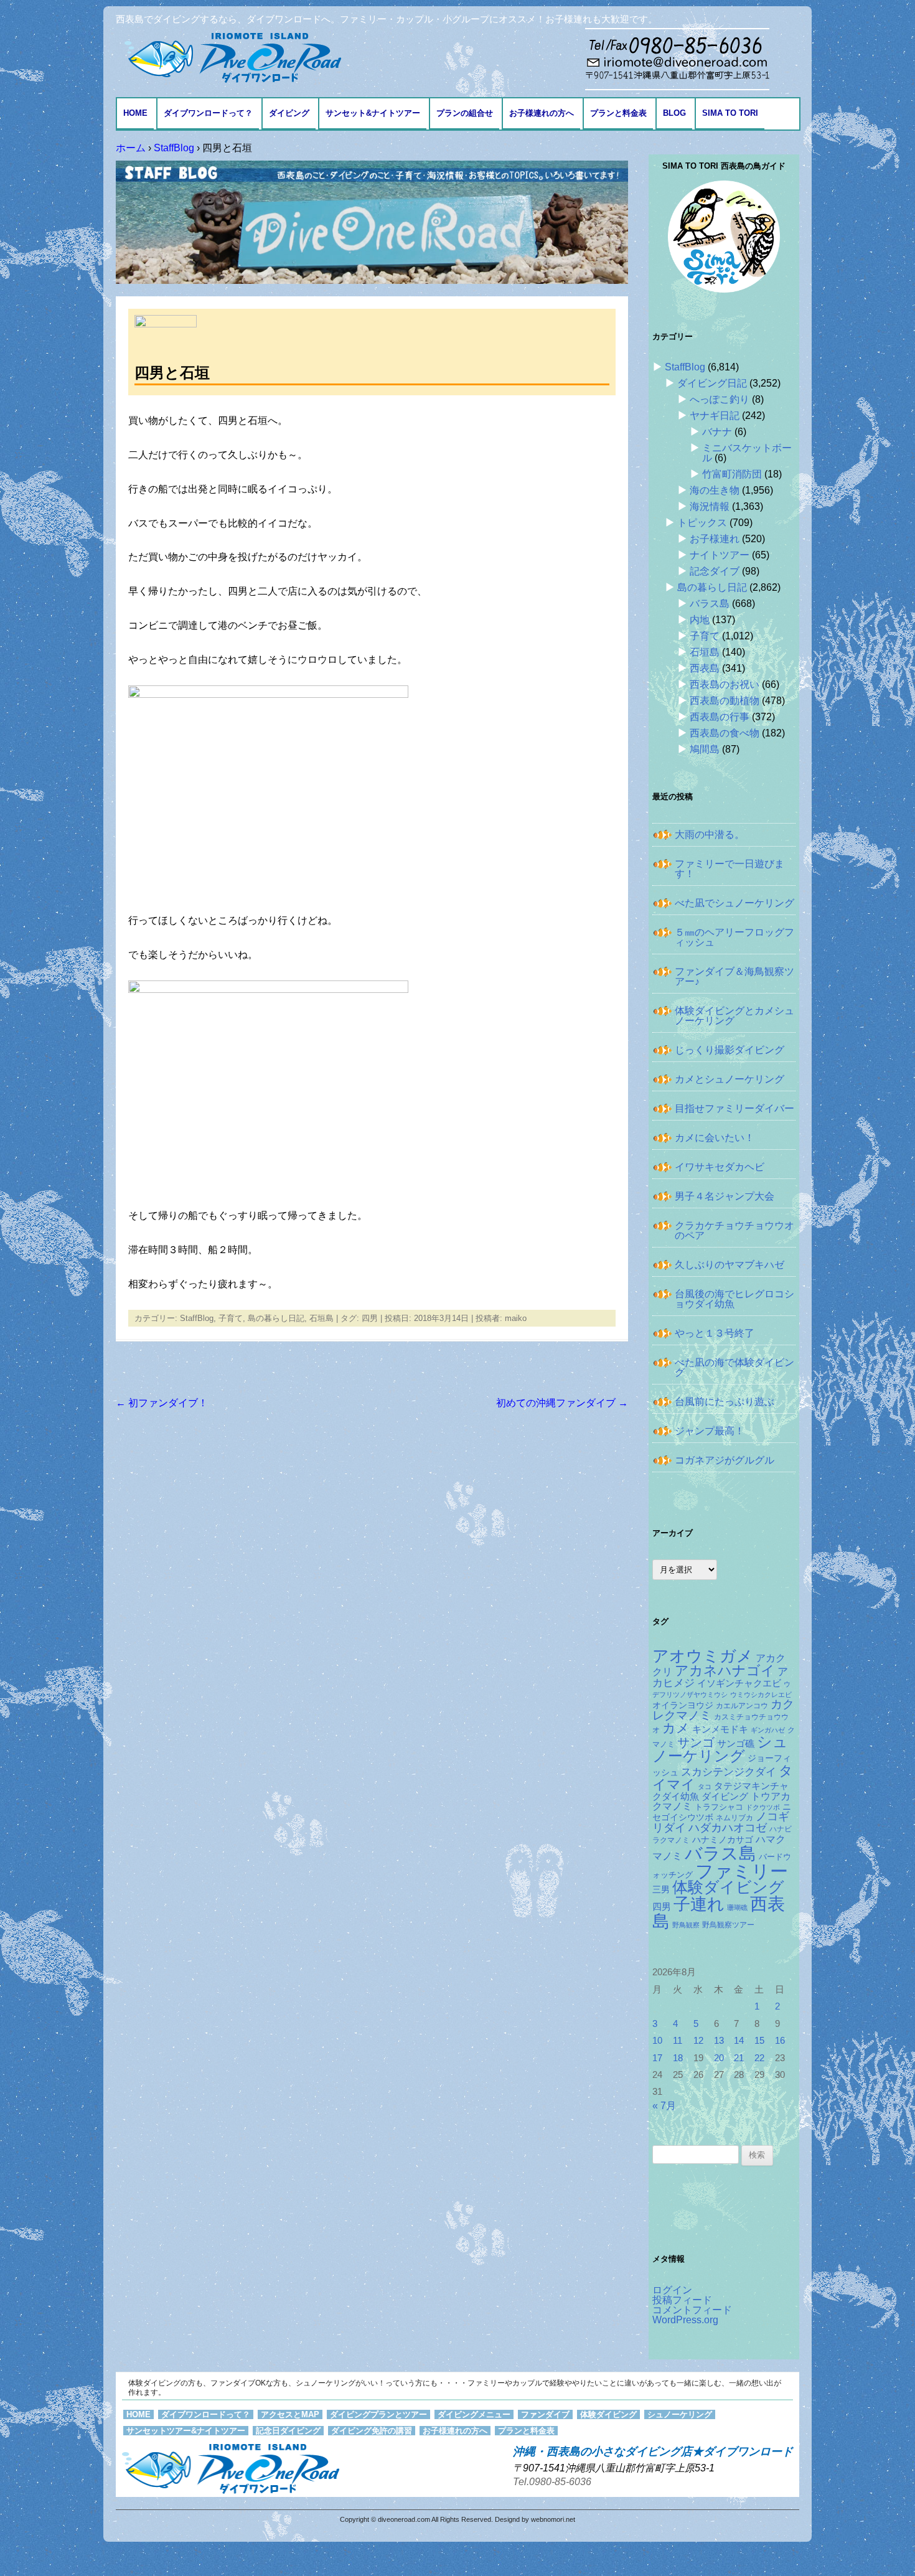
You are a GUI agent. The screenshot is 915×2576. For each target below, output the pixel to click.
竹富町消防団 (732, 474)
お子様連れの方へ (542, 113)
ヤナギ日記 (715, 416)
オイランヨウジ (683, 1705)
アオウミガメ (703, 1656)
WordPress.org (685, 2320)
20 (719, 2058)
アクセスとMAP (290, 2414)
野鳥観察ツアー (728, 1925)
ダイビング (289, 113)
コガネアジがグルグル (725, 1460)
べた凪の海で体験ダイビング (734, 1367)
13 (719, 2041)
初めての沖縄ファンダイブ (562, 1403)
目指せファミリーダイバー (734, 1108)
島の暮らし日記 (276, 1318)
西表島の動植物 (725, 701)
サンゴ (696, 1742)
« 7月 (664, 2106)
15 (759, 2041)
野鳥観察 (686, 1925)
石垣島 (321, 1318)
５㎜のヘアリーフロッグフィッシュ (734, 937)
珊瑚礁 (737, 1907)
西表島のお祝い (725, 684)
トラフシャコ (719, 1807)
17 (657, 2058)
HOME (135, 113)
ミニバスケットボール (747, 453)
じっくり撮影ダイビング (730, 1050)
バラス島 (710, 604)
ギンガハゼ (768, 1730)
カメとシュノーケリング (730, 1079)
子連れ (699, 1904)
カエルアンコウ (742, 1705)
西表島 (705, 668)
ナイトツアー (720, 555)
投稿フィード (682, 2300)
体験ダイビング (728, 1887)
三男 (661, 1890)
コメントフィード (692, 2310)
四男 (370, 1318)
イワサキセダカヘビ (720, 1167)
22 (759, 2058)
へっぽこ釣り (720, 399)
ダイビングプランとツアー (378, 2414)
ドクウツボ (763, 1807)
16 (780, 2041)
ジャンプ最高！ (710, 1431)
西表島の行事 (720, 717)
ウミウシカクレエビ (761, 1695)
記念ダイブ (715, 571)
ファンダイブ (545, 2414)
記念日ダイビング (288, 2431)
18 (678, 2058)
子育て (231, 1318)
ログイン (672, 2290)
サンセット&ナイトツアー (373, 113)
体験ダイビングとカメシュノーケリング (734, 1016)
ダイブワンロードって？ (208, 113)
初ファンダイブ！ (162, 1403)
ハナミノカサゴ (723, 1840)
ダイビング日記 (712, 383)
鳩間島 (705, 749)
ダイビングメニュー (474, 2414)
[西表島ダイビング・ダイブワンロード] (232, 57)
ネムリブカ (734, 1818)
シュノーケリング (720, 1749)
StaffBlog (197, 1318)
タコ (705, 1787)
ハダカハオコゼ (728, 1828)
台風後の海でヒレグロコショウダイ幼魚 (734, 1299)
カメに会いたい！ (715, 1138)
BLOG (674, 113)
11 (678, 2041)
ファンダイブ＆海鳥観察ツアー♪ (734, 976)
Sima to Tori (730, 113)
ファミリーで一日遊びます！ (730, 869)
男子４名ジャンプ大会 (725, 1196)
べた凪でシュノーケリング (734, 903)
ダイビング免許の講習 (372, 2431)
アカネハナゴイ (725, 1671)
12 (698, 2041)
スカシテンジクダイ (729, 1772)
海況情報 (710, 506)
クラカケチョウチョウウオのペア (734, 1230)
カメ (676, 1728)
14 (739, 2041)
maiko (516, 1318)
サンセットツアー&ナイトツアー (186, 2431)
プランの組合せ (465, 113)
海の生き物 (715, 490)
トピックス (702, 523)
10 (657, 2041)
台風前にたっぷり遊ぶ (725, 1402)
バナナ (717, 432)
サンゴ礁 (736, 1744)
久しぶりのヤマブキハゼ (730, 1265)
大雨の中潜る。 (710, 834)
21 (739, 2058)
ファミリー (742, 1871)
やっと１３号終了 (715, 1333)
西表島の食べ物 (725, 733)
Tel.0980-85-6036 (552, 2482)
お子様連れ (715, 539)
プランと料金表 (618, 113)
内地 (700, 620)
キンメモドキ (720, 1729)
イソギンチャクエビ (739, 1683)
